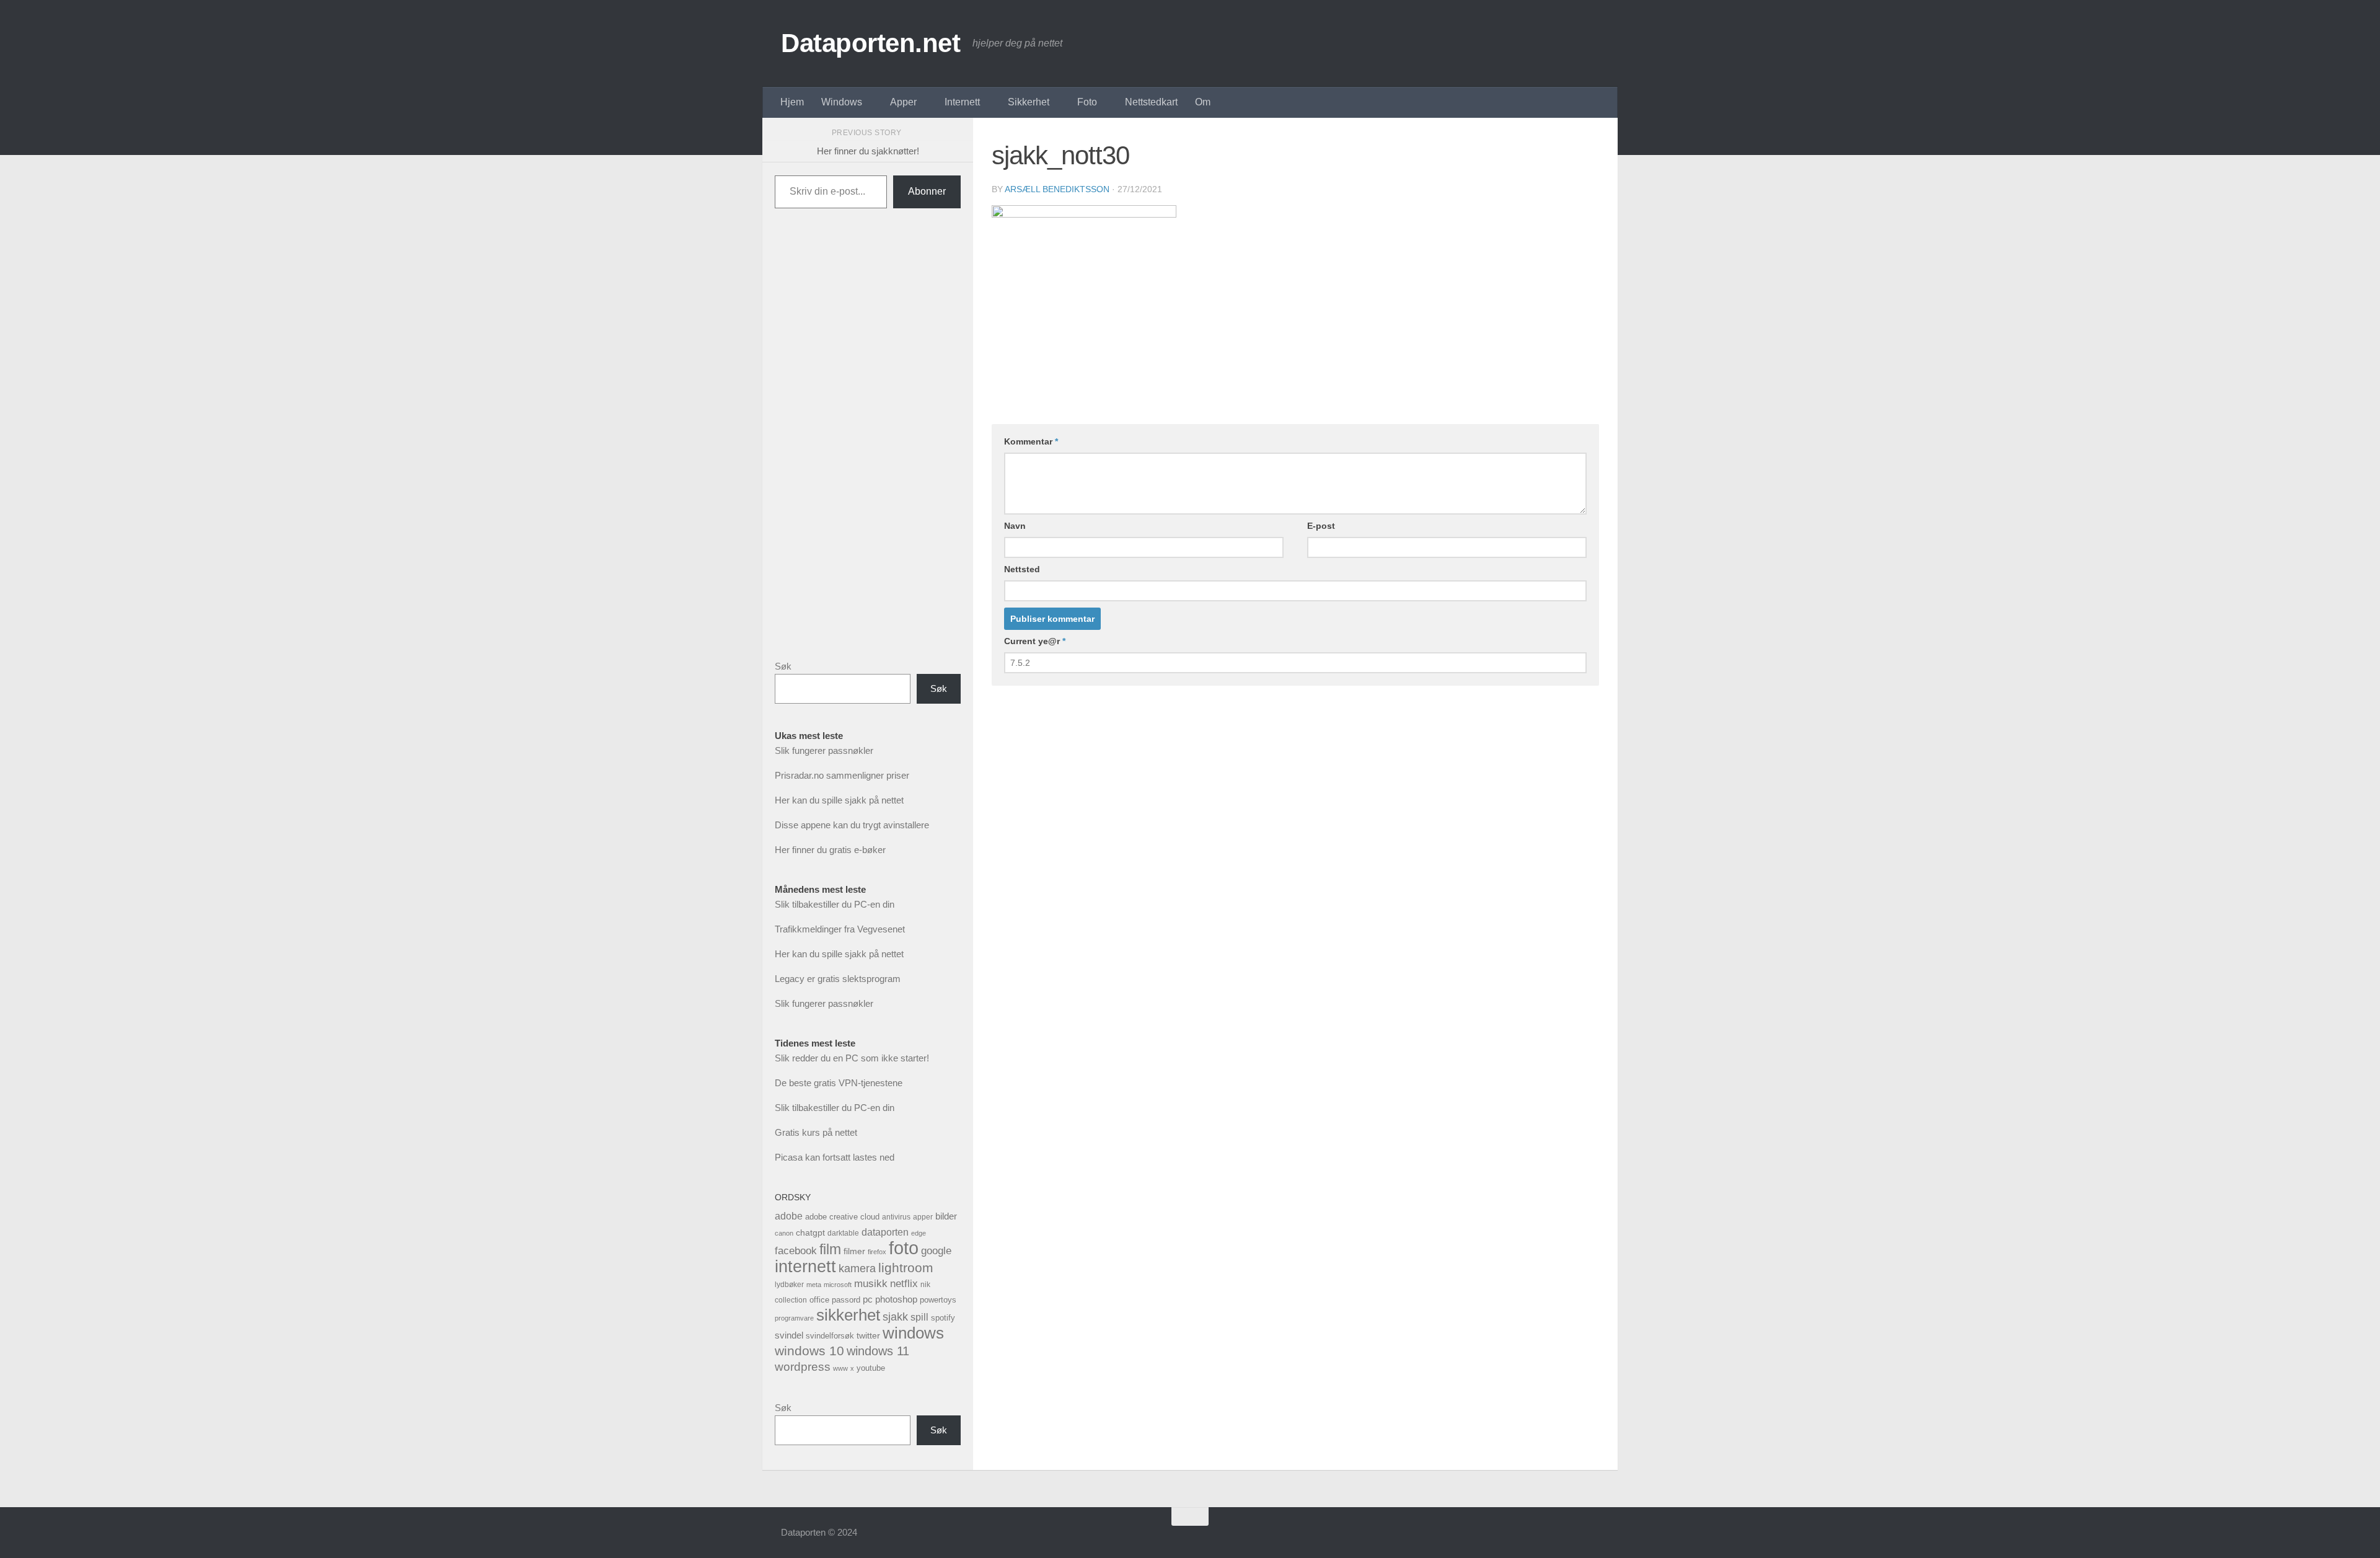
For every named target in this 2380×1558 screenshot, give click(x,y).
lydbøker (789, 1285)
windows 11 (878, 1351)
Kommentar (1031, 441)
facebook (796, 1251)
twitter (868, 1335)
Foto (1087, 102)
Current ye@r (1035, 641)
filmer (854, 1251)
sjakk (895, 1317)
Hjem (792, 102)
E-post (1321, 526)
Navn (1015, 526)
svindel (789, 1335)
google (936, 1251)
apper (923, 1217)
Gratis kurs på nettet (816, 1132)
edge (919, 1233)
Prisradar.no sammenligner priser (842, 775)
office (819, 1300)
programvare (794, 1318)
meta (814, 1285)
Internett (962, 102)
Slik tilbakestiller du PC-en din (835, 904)
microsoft (838, 1285)
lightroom (906, 1268)
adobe (789, 1216)
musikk (871, 1284)
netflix (904, 1284)
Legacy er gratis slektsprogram (838, 979)
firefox (877, 1252)
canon (784, 1233)
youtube (871, 1368)
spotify (943, 1318)
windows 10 (809, 1351)
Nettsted (1022, 569)
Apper (903, 102)
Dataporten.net (870, 43)
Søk (783, 666)
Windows (842, 102)
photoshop (896, 1299)
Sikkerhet (1029, 102)
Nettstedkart (1151, 102)
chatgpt (810, 1233)
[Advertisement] (868, 444)
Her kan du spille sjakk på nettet (839, 800)
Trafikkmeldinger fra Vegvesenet (840, 929)
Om (1203, 102)
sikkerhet (848, 1315)
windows (913, 1333)
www (840, 1368)
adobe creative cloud (842, 1217)
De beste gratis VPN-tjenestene (839, 1083)
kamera (857, 1268)
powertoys (938, 1300)
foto (904, 1248)
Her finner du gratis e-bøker (830, 850)
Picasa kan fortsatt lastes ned (835, 1157)
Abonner (927, 191)
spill (919, 1317)
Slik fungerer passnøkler (824, 750)
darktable (843, 1233)
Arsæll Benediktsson (1057, 189)
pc (868, 1299)
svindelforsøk (830, 1336)
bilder (946, 1216)
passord (846, 1300)
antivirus (896, 1217)
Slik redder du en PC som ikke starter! (852, 1058)
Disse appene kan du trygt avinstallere (852, 825)
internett (805, 1267)
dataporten (885, 1232)
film (830, 1249)
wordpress (803, 1367)
